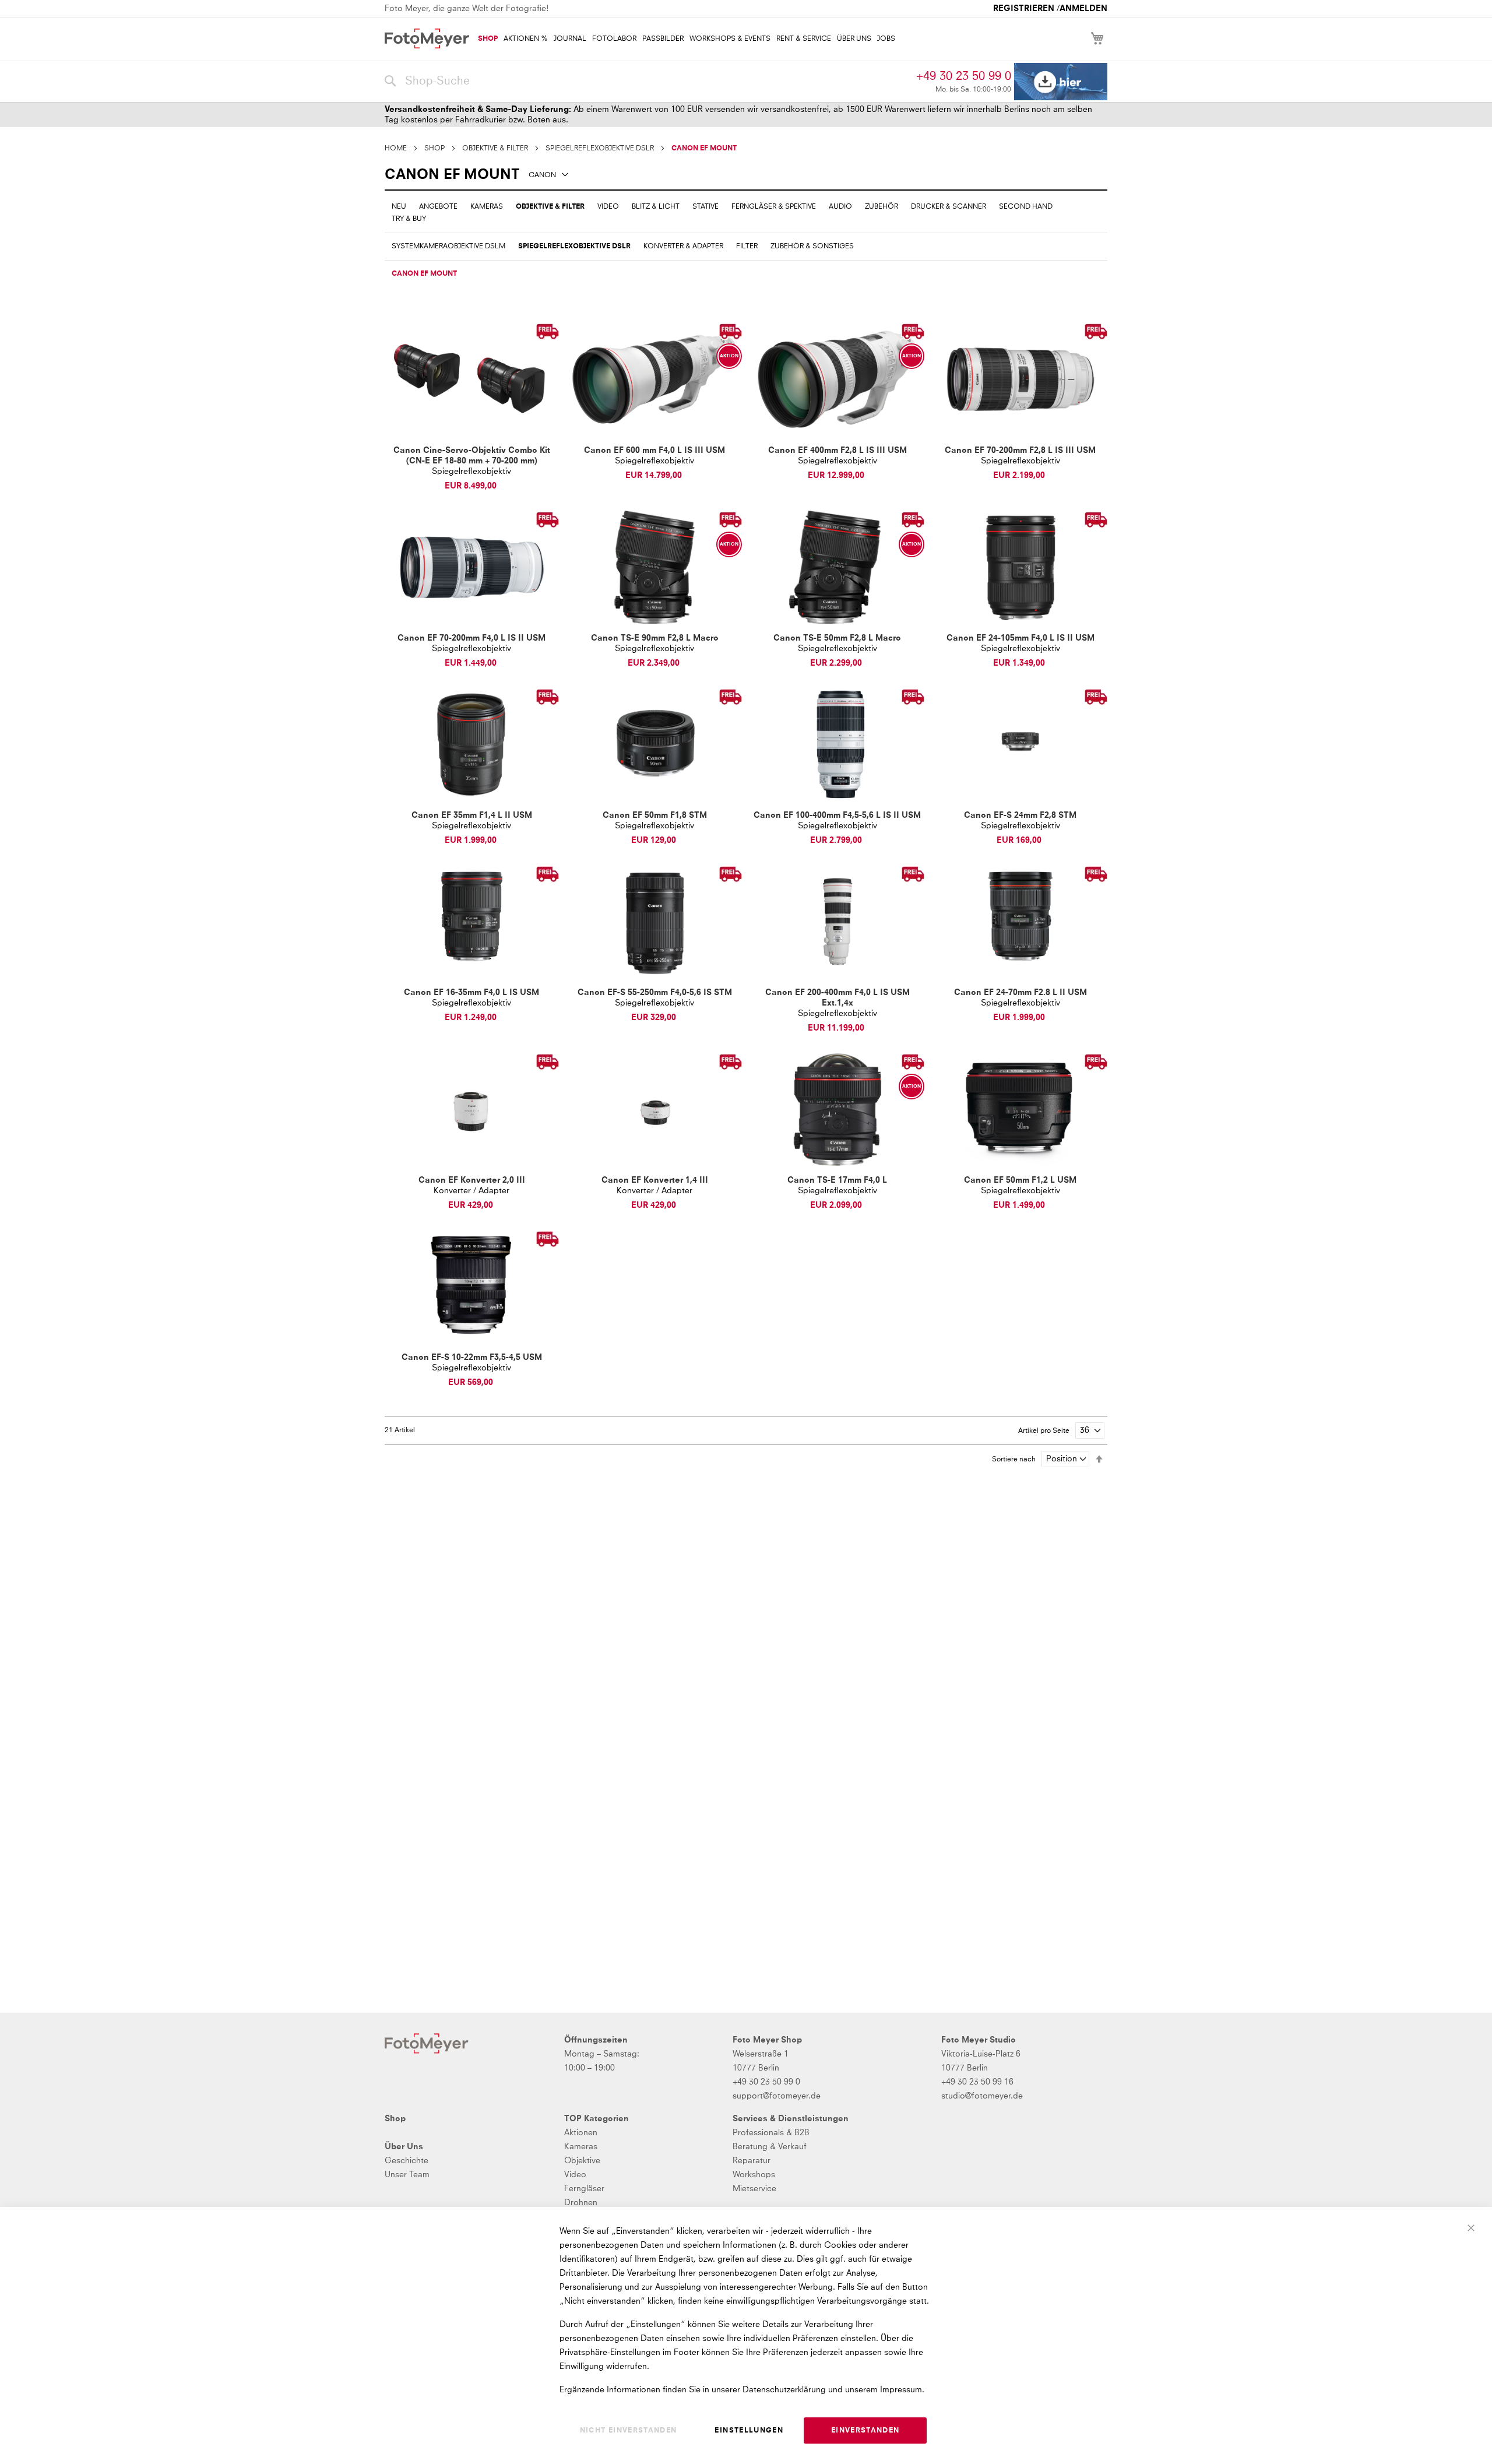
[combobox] (648, 82)
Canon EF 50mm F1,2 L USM (1020, 1180)
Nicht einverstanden (629, 2431)
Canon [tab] (542, 175)
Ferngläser (584, 2189)
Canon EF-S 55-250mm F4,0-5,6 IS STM (655, 993)
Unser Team (407, 2175)
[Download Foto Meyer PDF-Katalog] (1061, 82)
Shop (395, 2119)
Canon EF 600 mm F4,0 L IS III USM (654, 451)
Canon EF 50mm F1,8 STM (655, 816)
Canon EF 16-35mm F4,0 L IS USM (471, 993)
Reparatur (752, 2161)
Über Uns (404, 2147)
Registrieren (1024, 9)
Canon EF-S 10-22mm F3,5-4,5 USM (472, 1358)
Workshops (754, 2175)
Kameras (581, 2147)
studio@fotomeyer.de (982, 2096)
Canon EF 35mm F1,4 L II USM (472, 816)
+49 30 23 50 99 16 (977, 2082)
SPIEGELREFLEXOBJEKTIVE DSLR (600, 149)
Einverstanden (865, 2431)
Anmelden (1083, 9)
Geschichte (407, 2161)
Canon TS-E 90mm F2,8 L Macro (655, 638)
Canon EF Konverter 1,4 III (655, 1180)
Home (396, 149)
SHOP (434, 149)
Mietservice (754, 2189)
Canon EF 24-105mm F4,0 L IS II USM (1021, 638)
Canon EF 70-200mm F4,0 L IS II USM (471, 638)
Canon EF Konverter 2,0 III (472, 1180)
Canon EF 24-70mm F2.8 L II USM (1021, 993)
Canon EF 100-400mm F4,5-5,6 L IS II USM (837, 816)
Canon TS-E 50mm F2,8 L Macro (837, 638)
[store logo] (427, 38)
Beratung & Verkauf (770, 2147)
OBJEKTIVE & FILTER (495, 149)
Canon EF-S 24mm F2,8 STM (1020, 816)
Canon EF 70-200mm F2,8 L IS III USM (1020, 451)
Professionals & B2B (771, 2133)
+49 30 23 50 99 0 (964, 76)
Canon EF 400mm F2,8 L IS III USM (838, 451)
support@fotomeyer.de (777, 2096)
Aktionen (581, 2133)
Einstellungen (749, 2431)
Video (575, 2175)
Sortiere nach (1014, 1460)
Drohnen (581, 2203)
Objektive (582, 2161)
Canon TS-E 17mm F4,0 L (837, 1180)
